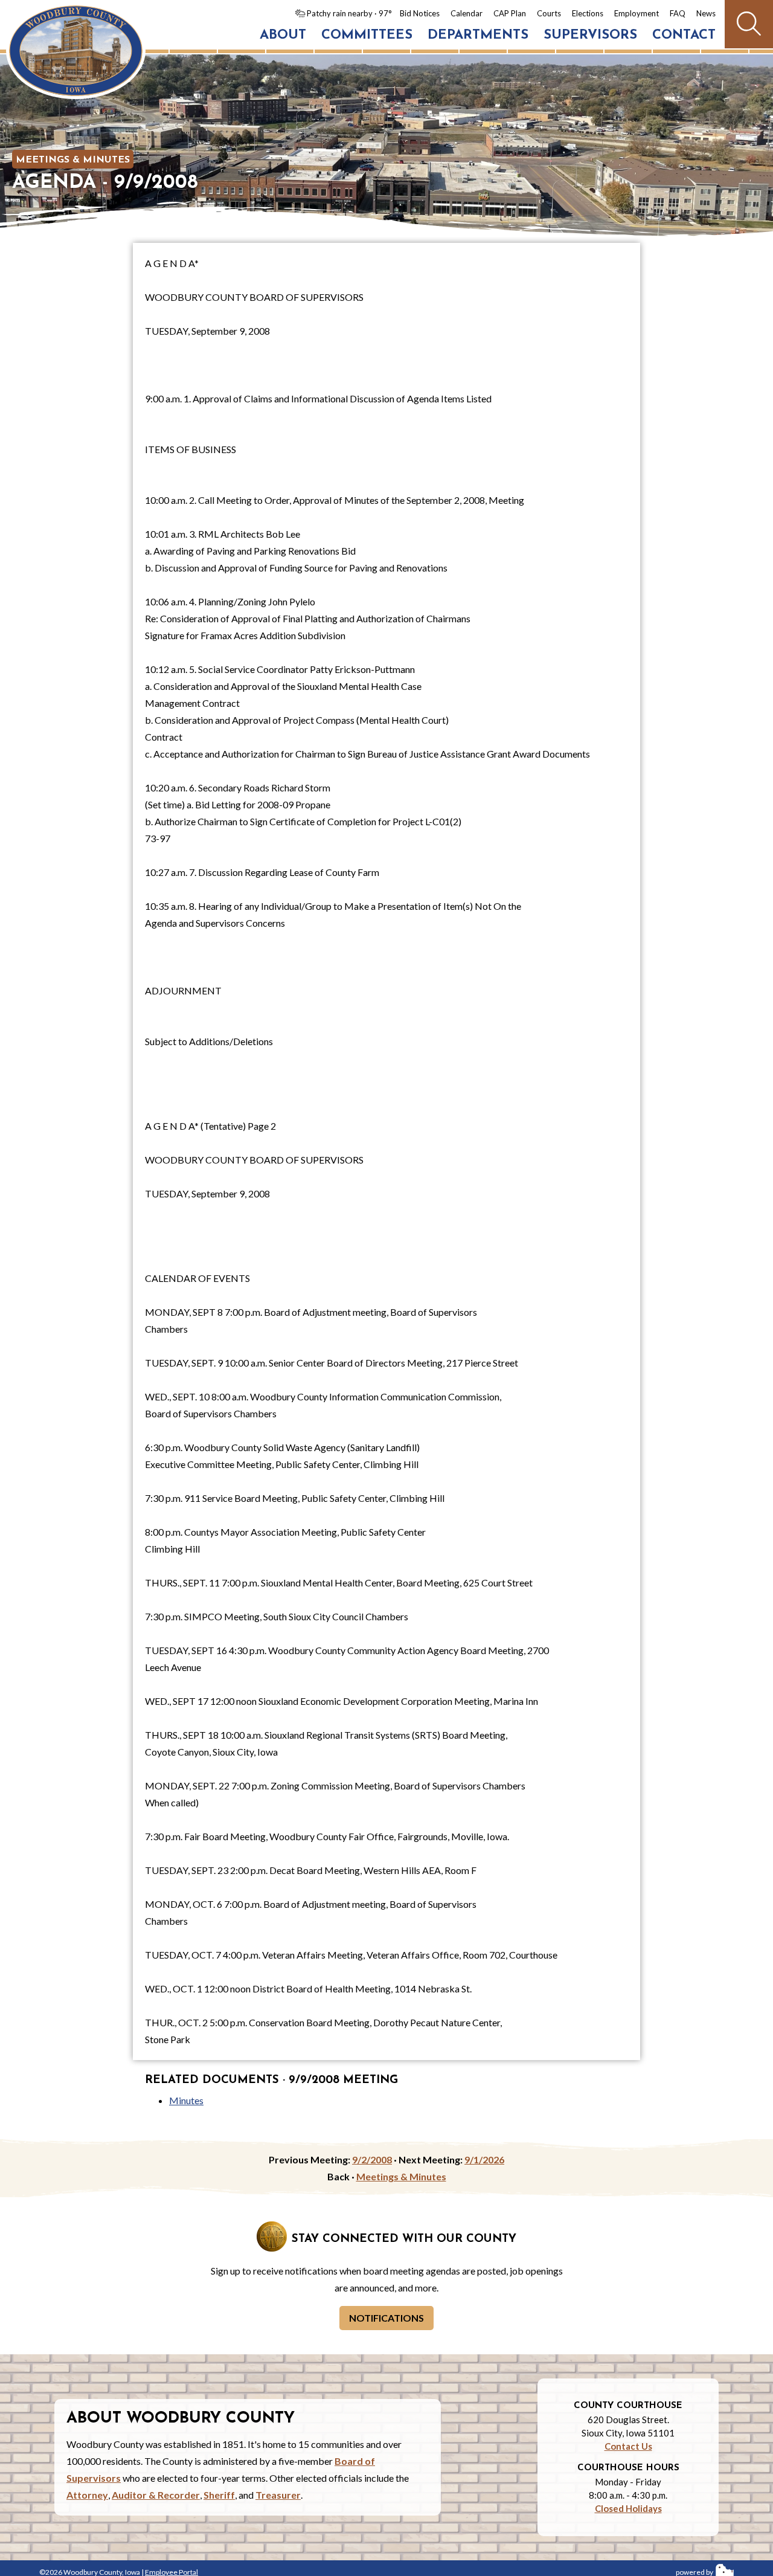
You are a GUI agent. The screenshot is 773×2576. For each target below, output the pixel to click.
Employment (637, 13)
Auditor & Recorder (156, 2495)
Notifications (386, 2318)
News (706, 13)
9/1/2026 (484, 2159)
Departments (478, 35)
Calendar (467, 13)
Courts (549, 13)
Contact (684, 35)
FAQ (678, 13)
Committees (367, 35)
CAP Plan (510, 13)
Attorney (87, 2495)
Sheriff (219, 2495)
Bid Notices (420, 13)
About (283, 35)
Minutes (186, 2100)
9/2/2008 (372, 2159)
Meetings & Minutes (73, 160)
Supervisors (590, 35)
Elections (588, 13)
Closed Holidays (628, 2508)
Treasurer (278, 2495)
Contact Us (628, 2446)
